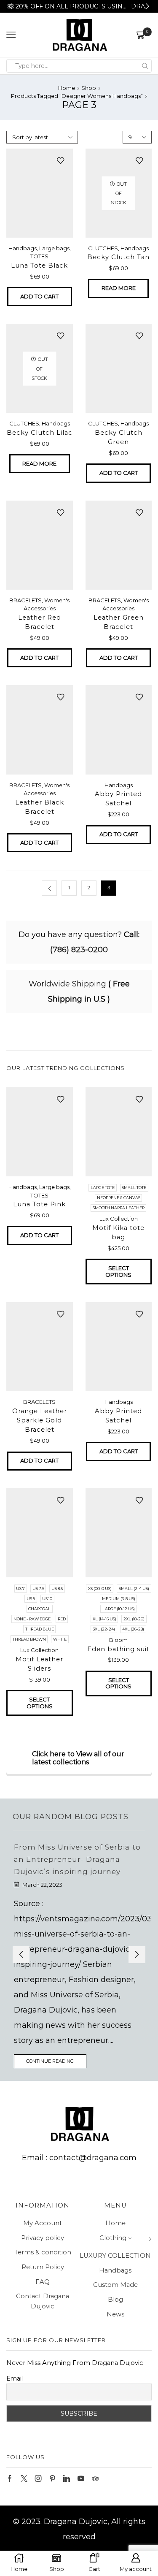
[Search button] (145, 66)
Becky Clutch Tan (118, 257)
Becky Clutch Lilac (40, 433)
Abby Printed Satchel (118, 799)
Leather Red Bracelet (40, 622)
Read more (119, 288)
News (115, 2314)
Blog (115, 2300)
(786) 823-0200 (79, 950)
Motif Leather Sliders (39, 1664)
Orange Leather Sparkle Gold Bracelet (40, 1420)
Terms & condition (43, 2252)
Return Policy (43, 2267)
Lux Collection (119, 1219)
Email (15, 2378)
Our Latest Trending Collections (66, 1068)
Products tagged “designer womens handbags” (77, 96)
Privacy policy (43, 2238)
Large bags (54, 248)
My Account (43, 2223)
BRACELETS (25, 600)
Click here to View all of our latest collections (78, 1758)
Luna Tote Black (39, 265)
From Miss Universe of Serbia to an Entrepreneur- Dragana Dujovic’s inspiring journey (77, 1859)
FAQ (43, 2282)
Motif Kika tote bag (118, 1232)
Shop (89, 88)
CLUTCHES (103, 248)
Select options (118, 1271)
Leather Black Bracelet (40, 807)
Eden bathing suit (118, 1649)
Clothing (113, 2238)
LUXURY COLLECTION (115, 2256)
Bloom (118, 1640)
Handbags (23, 248)
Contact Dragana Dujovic (43, 2301)
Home (67, 88)
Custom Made (115, 2285)
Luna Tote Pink (39, 1204)
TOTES (39, 256)
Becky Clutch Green (119, 437)
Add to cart (39, 296)
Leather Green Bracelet (119, 622)
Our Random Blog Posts (71, 1816)
